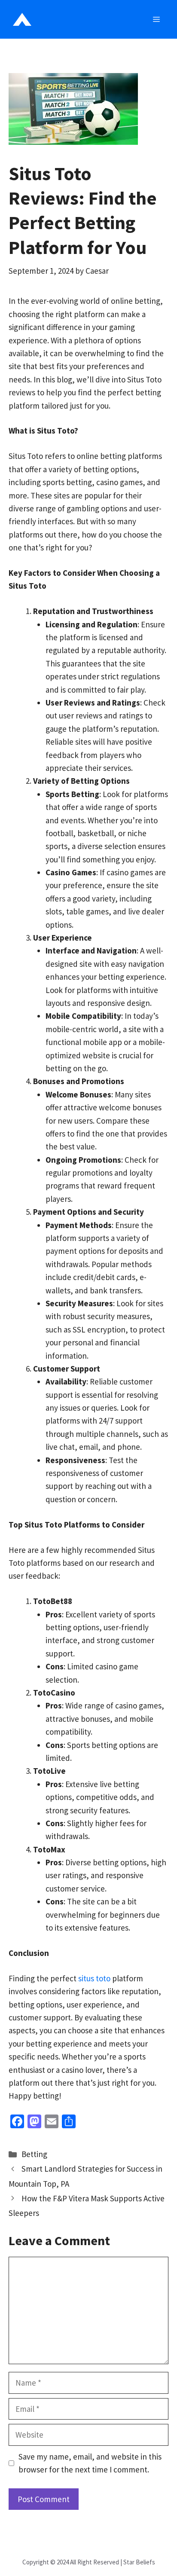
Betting (34, 2154)
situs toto (94, 1978)
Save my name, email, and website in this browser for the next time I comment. (90, 2463)
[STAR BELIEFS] (22, 19)
